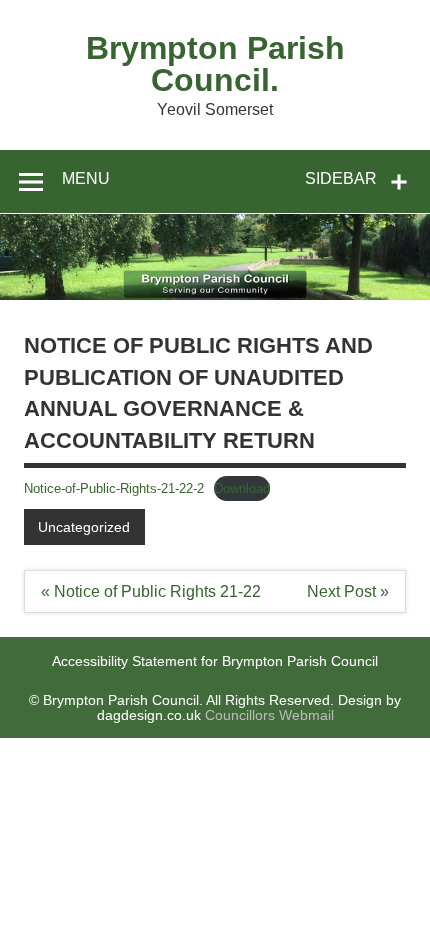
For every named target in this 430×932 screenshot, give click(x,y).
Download (242, 488)
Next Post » (348, 591)
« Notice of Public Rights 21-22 (151, 591)
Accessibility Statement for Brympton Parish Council (215, 661)
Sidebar (341, 178)
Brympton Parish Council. (215, 64)
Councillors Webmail (269, 715)
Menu (86, 178)
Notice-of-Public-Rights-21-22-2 (114, 488)
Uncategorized (84, 527)
